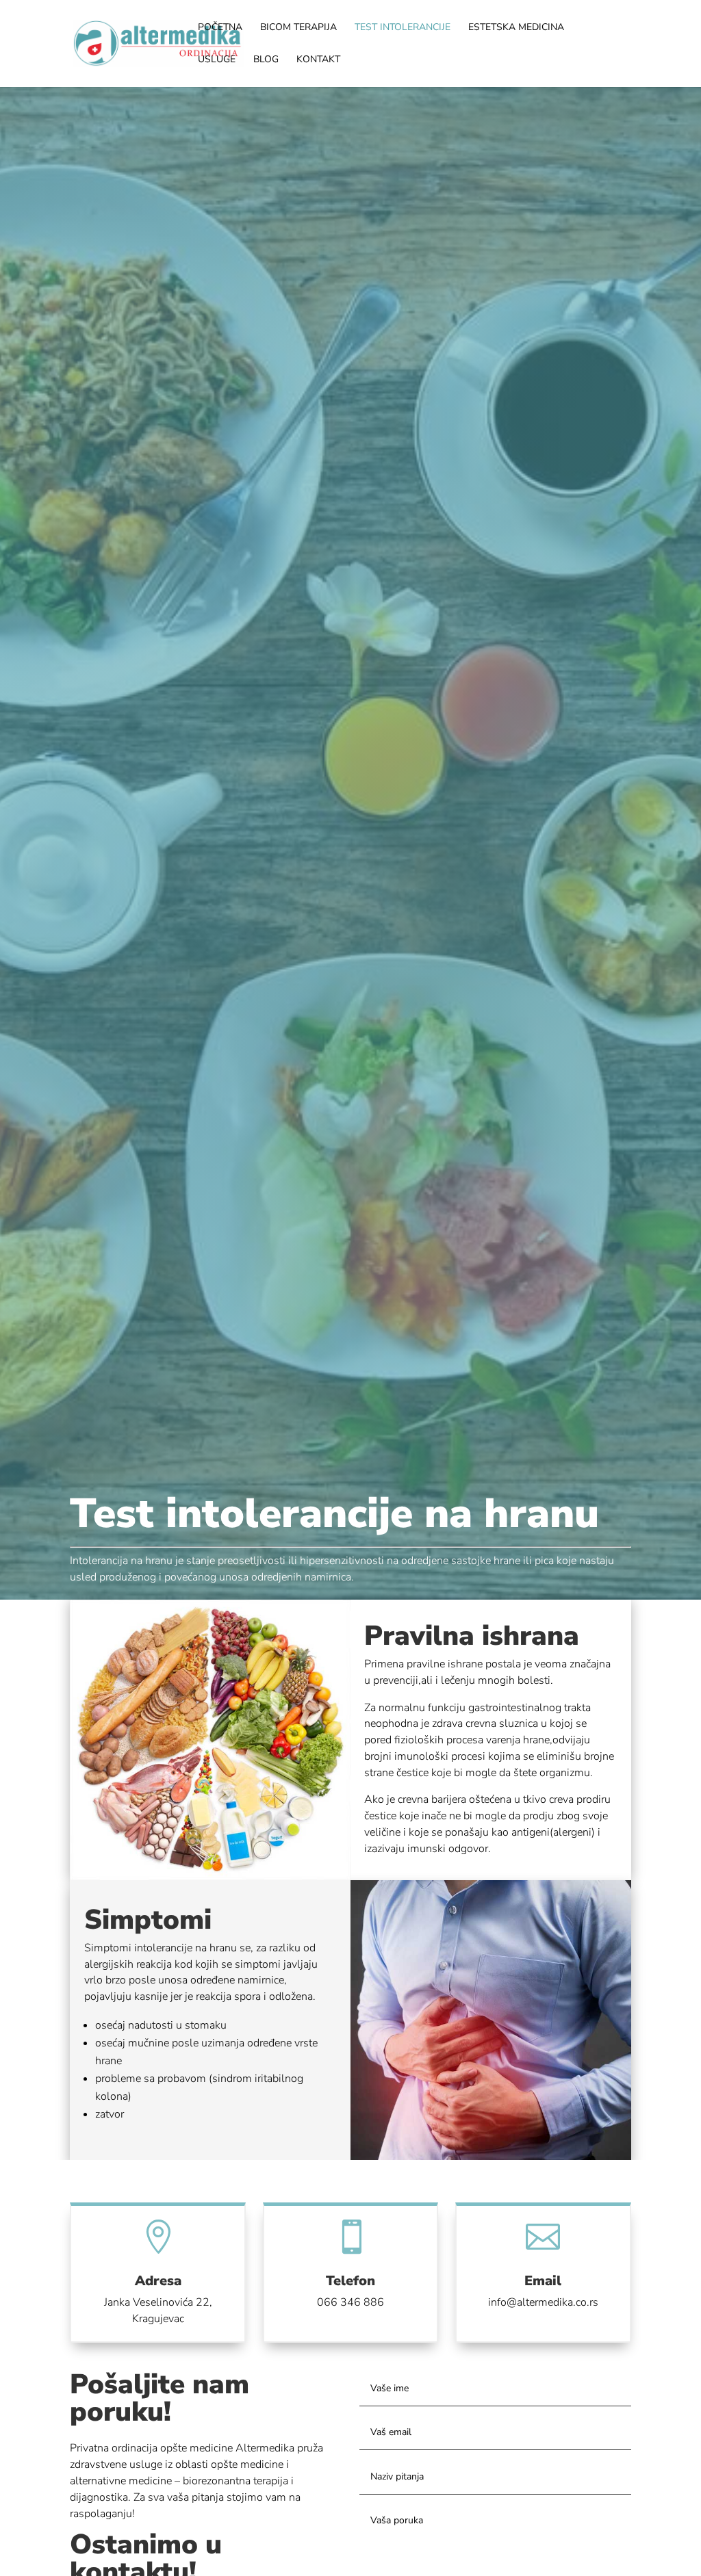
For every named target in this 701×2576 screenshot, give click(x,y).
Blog (266, 60)
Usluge (217, 60)
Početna (220, 28)
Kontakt (318, 60)
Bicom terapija (298, 28)
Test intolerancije (403, 28)
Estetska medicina (516, 28)
